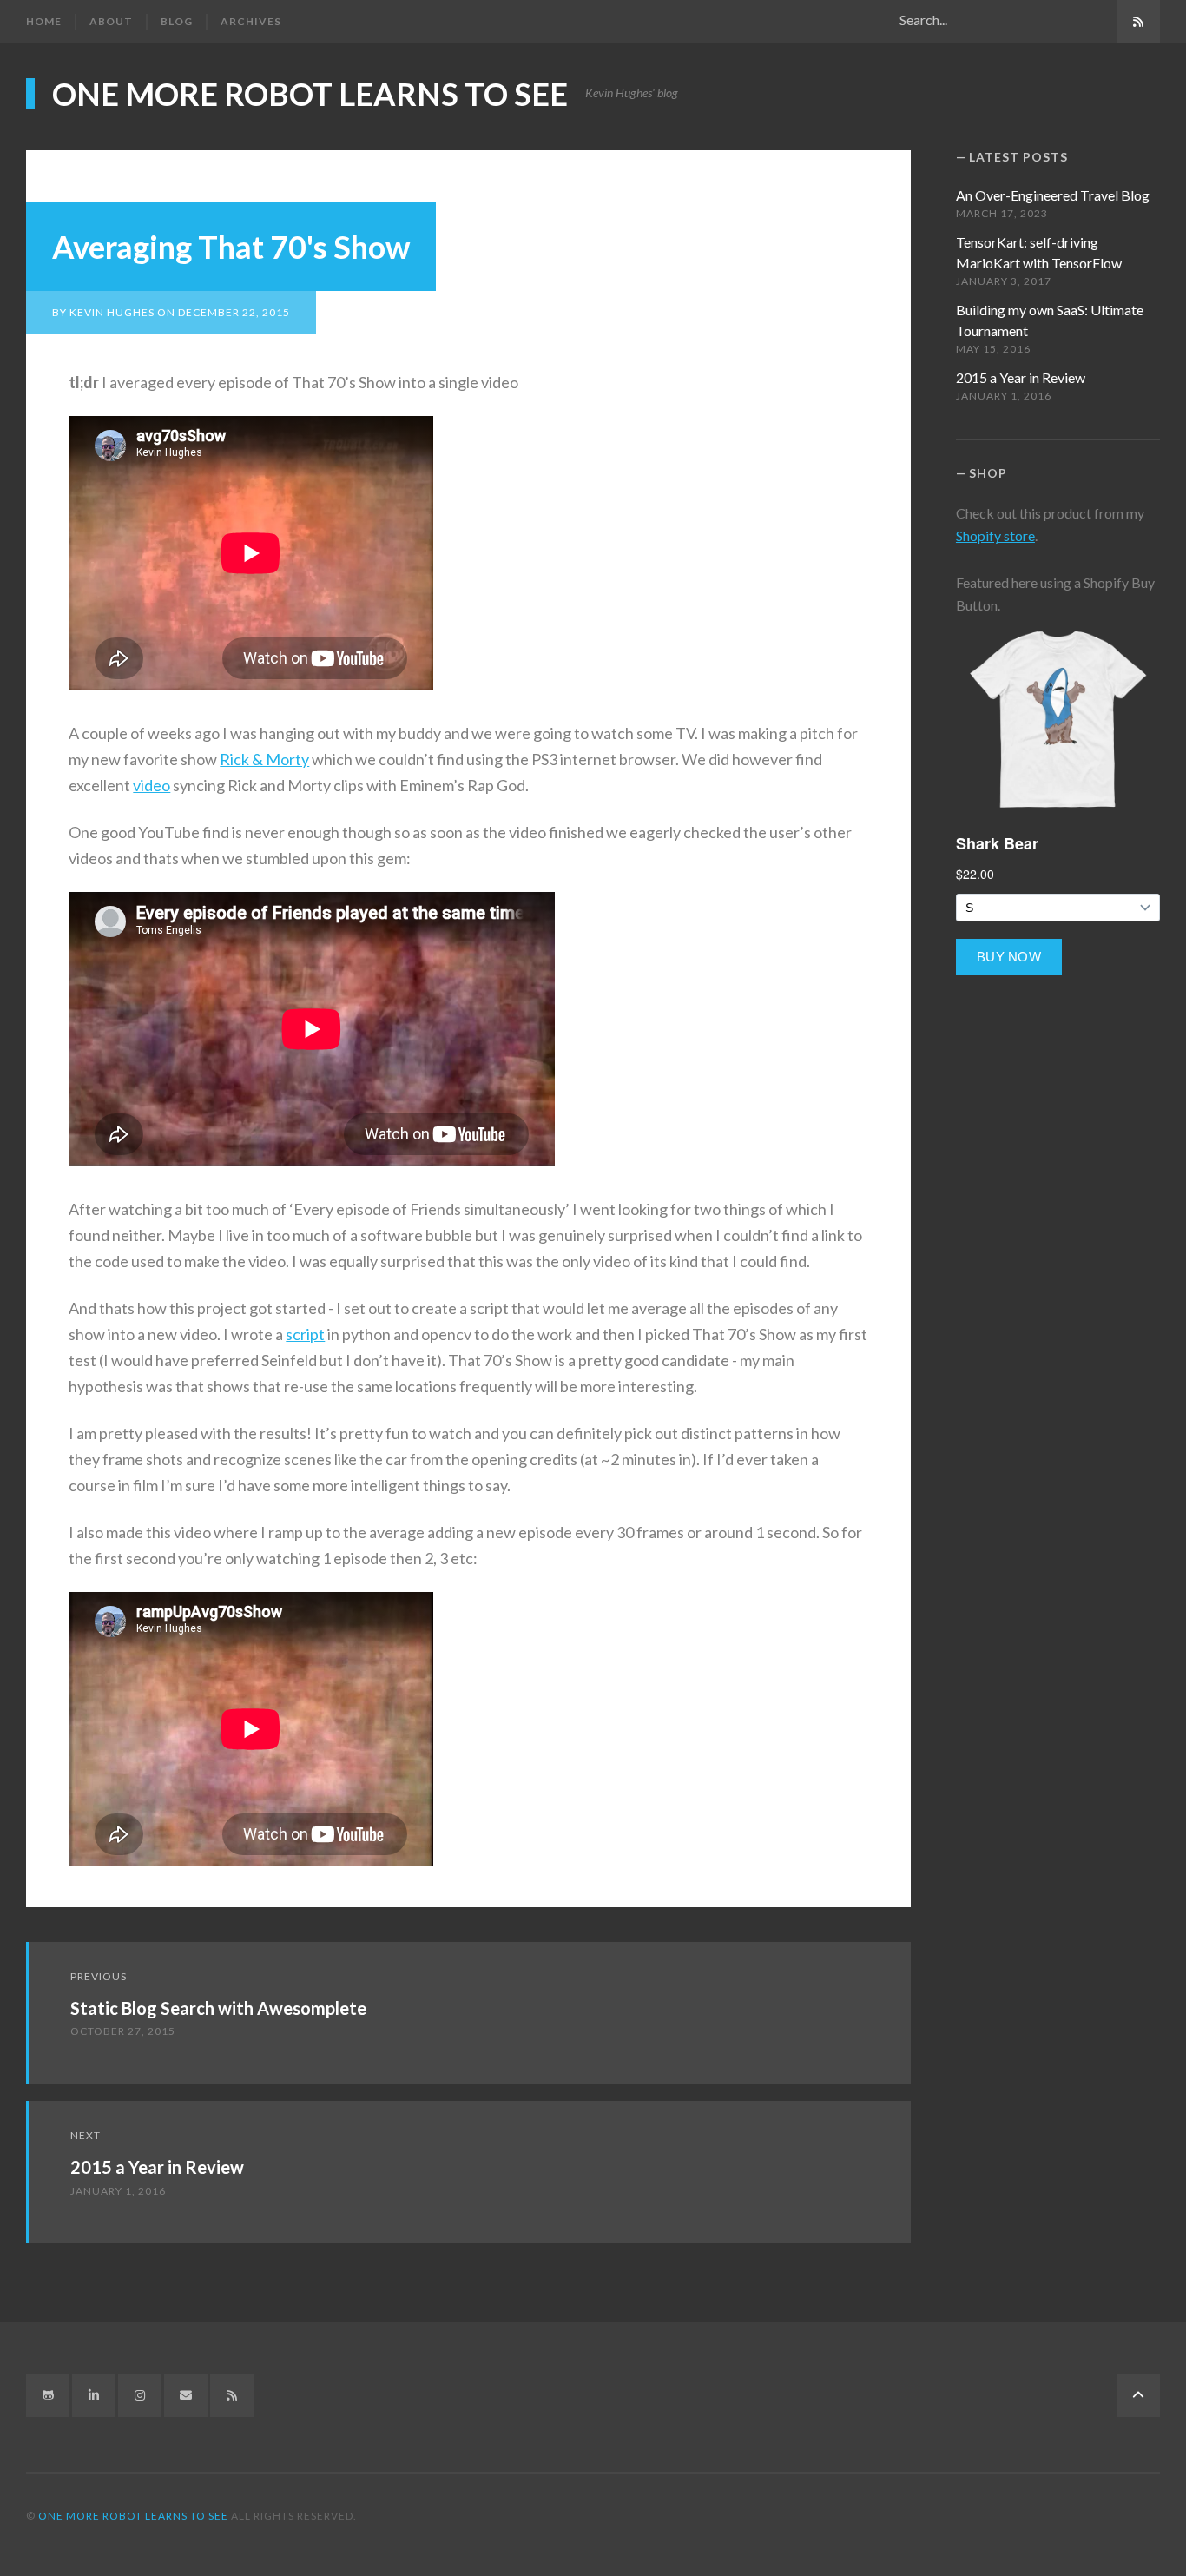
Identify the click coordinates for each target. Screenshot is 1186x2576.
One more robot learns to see (310, 94)
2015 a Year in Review (157, 2167)
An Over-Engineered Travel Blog (1053, 195)
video (152, 785)
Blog (177, 21)
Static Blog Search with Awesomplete (218, 2008)
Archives (251, 21)
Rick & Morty (264, 759)
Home (44, 21)
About (111, 21)
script (305, 1334)
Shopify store (995, 535)
